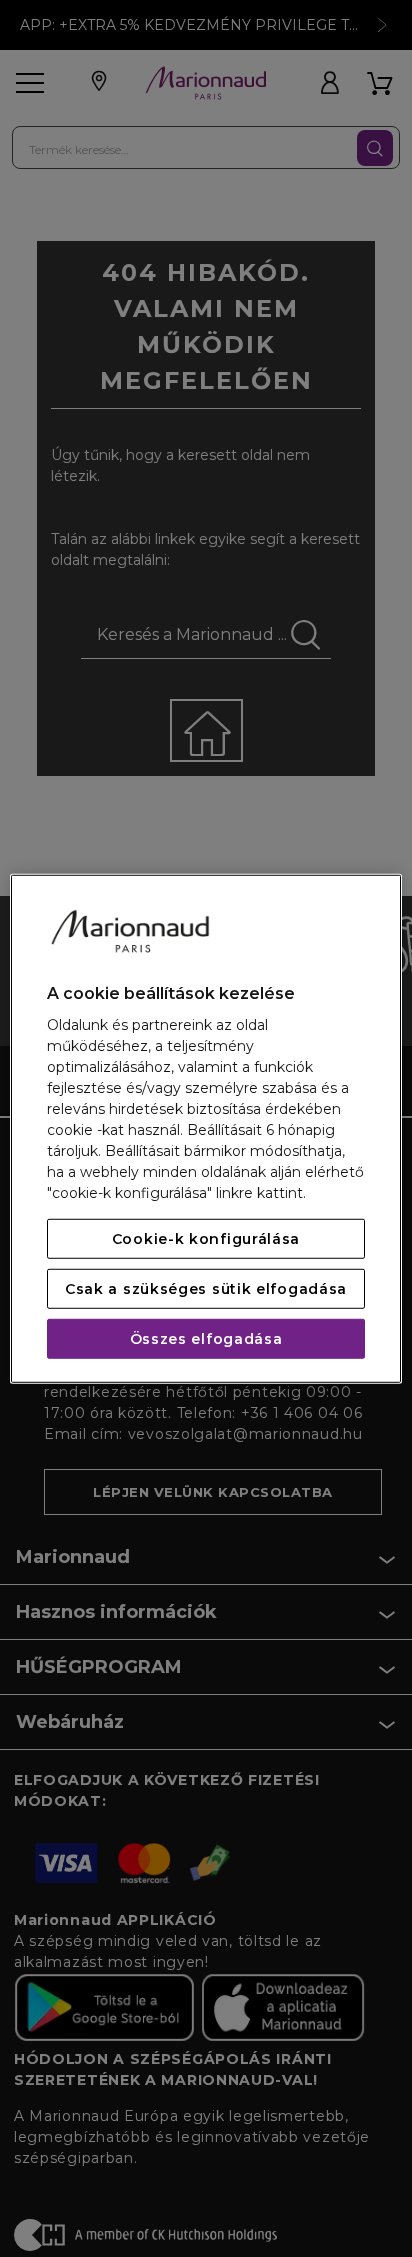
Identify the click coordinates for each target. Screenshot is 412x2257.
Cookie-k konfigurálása (206, 1239)
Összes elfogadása (206, 1339)
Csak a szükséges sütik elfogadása (206, 1289)
